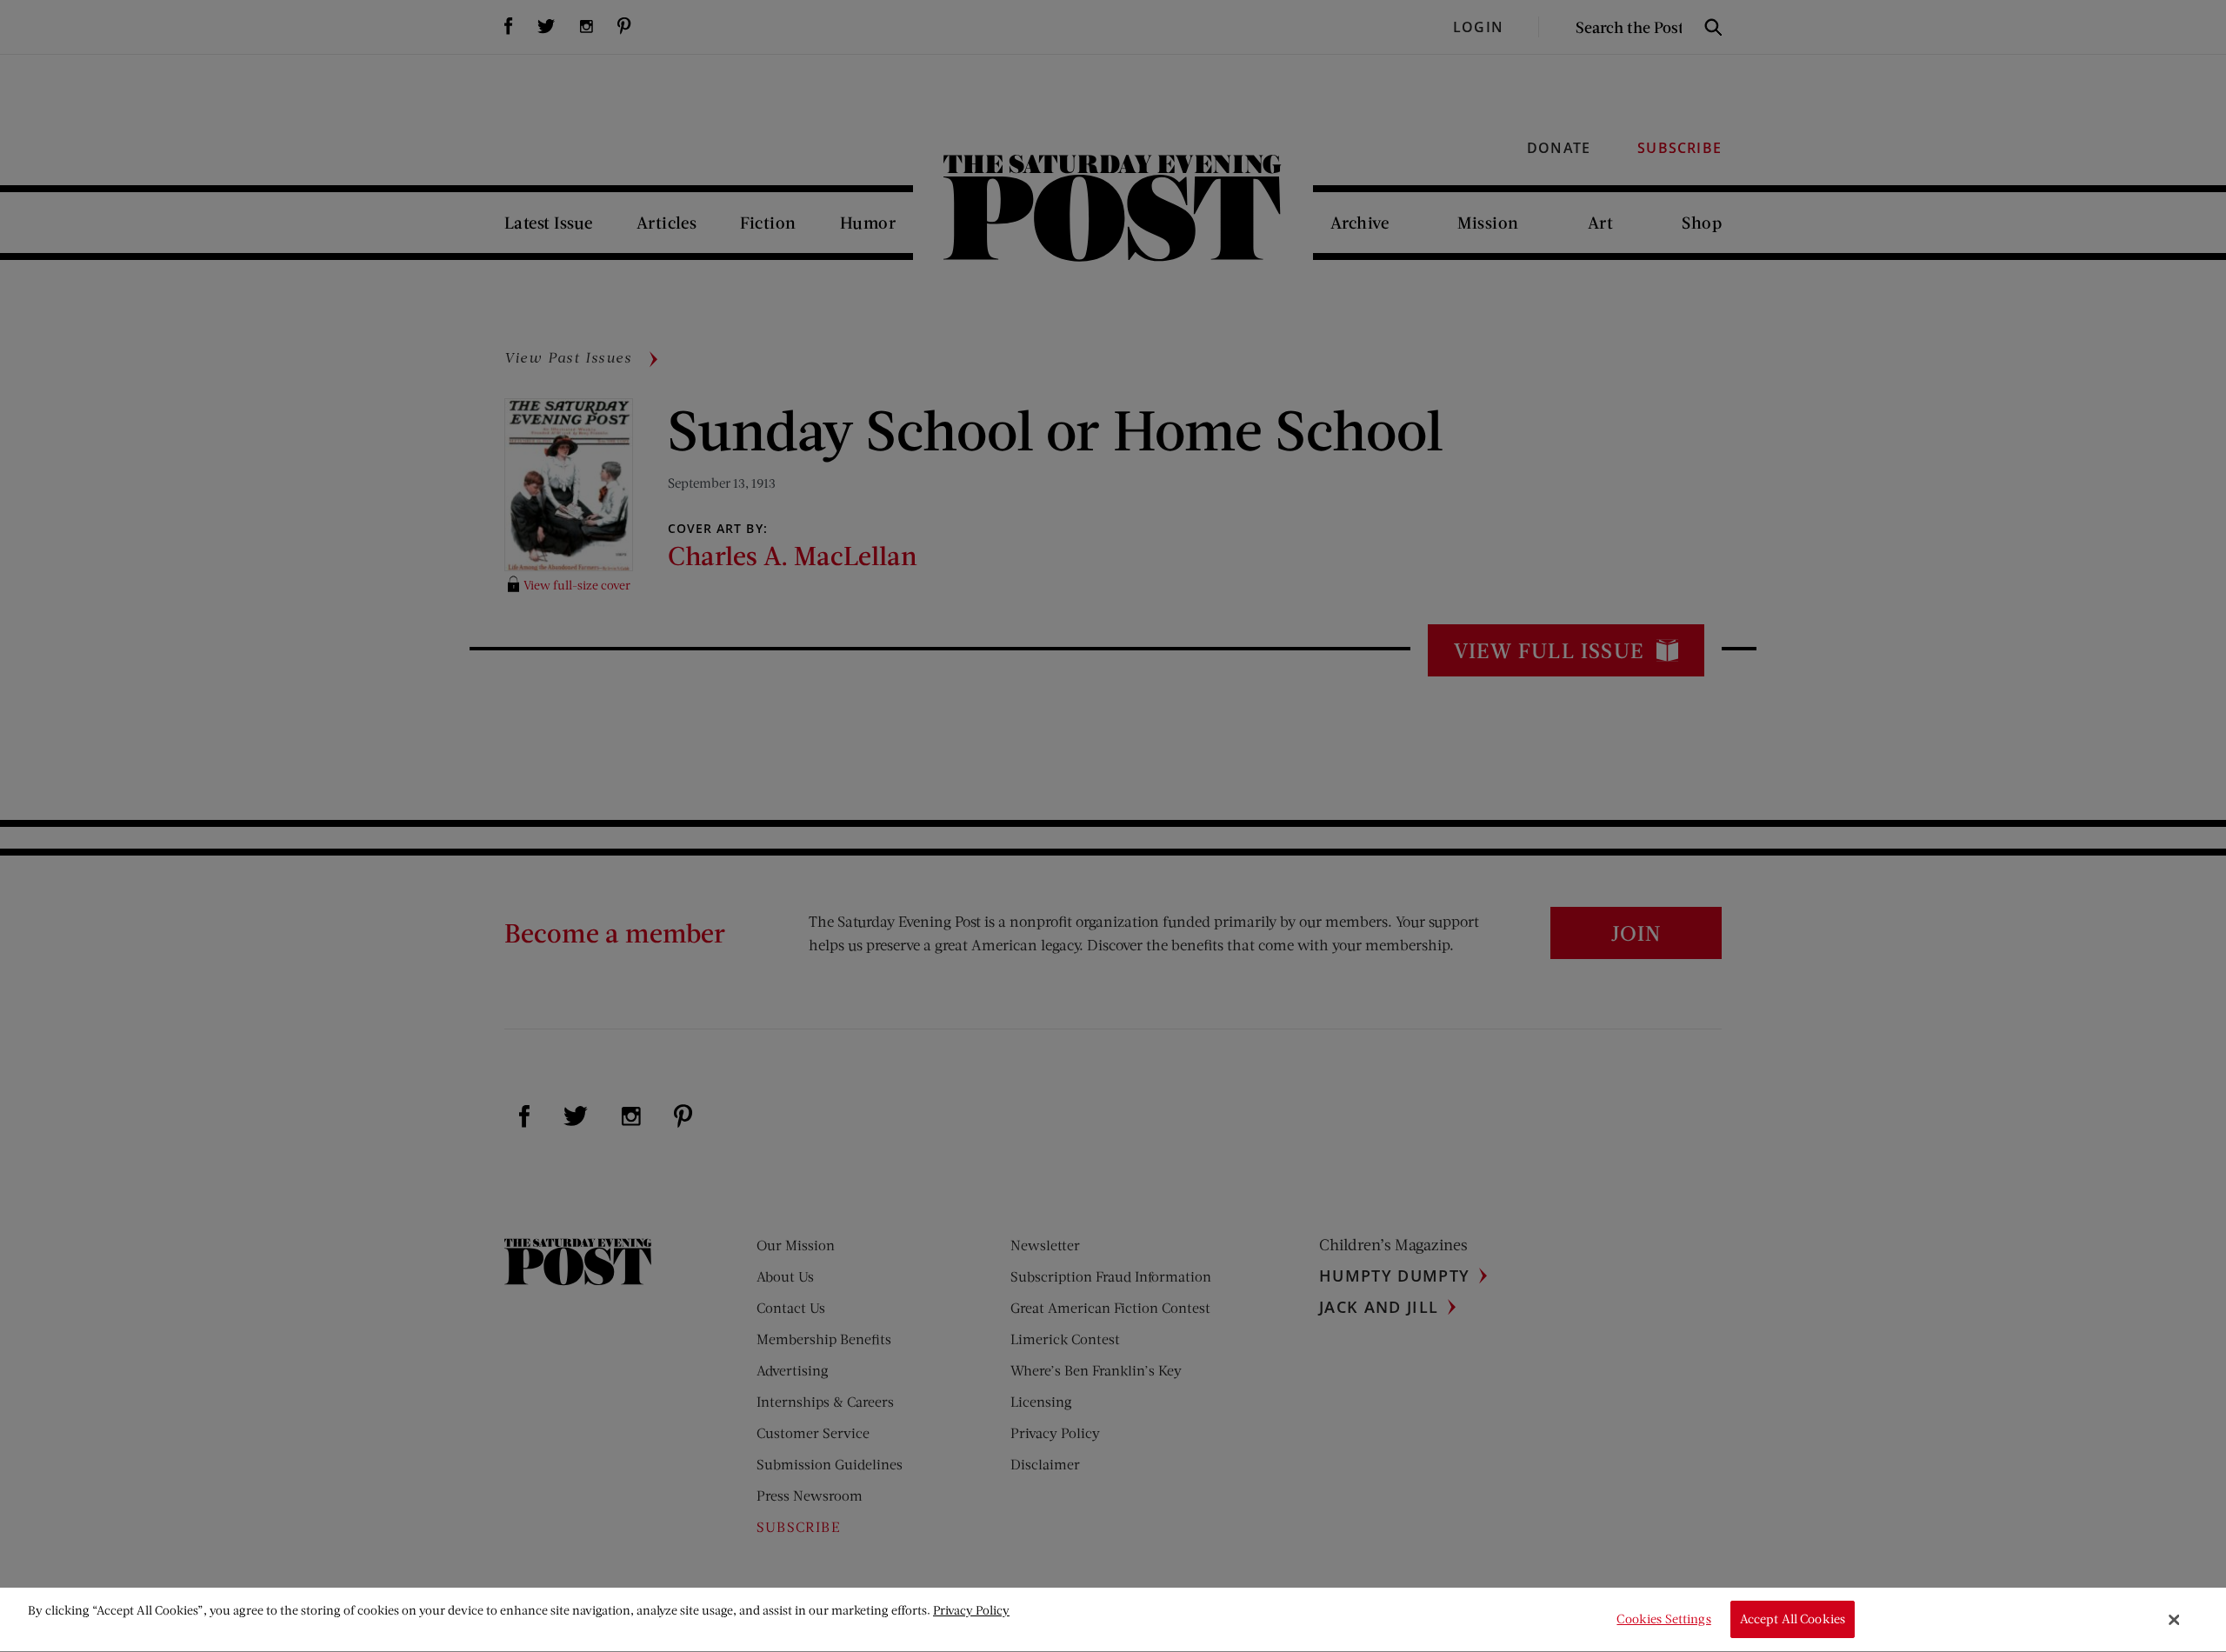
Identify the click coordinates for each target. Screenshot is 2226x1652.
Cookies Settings (1663, 1619)
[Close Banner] (2175, 1620)
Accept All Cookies (1793, 1619)
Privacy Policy (971, 1610)
